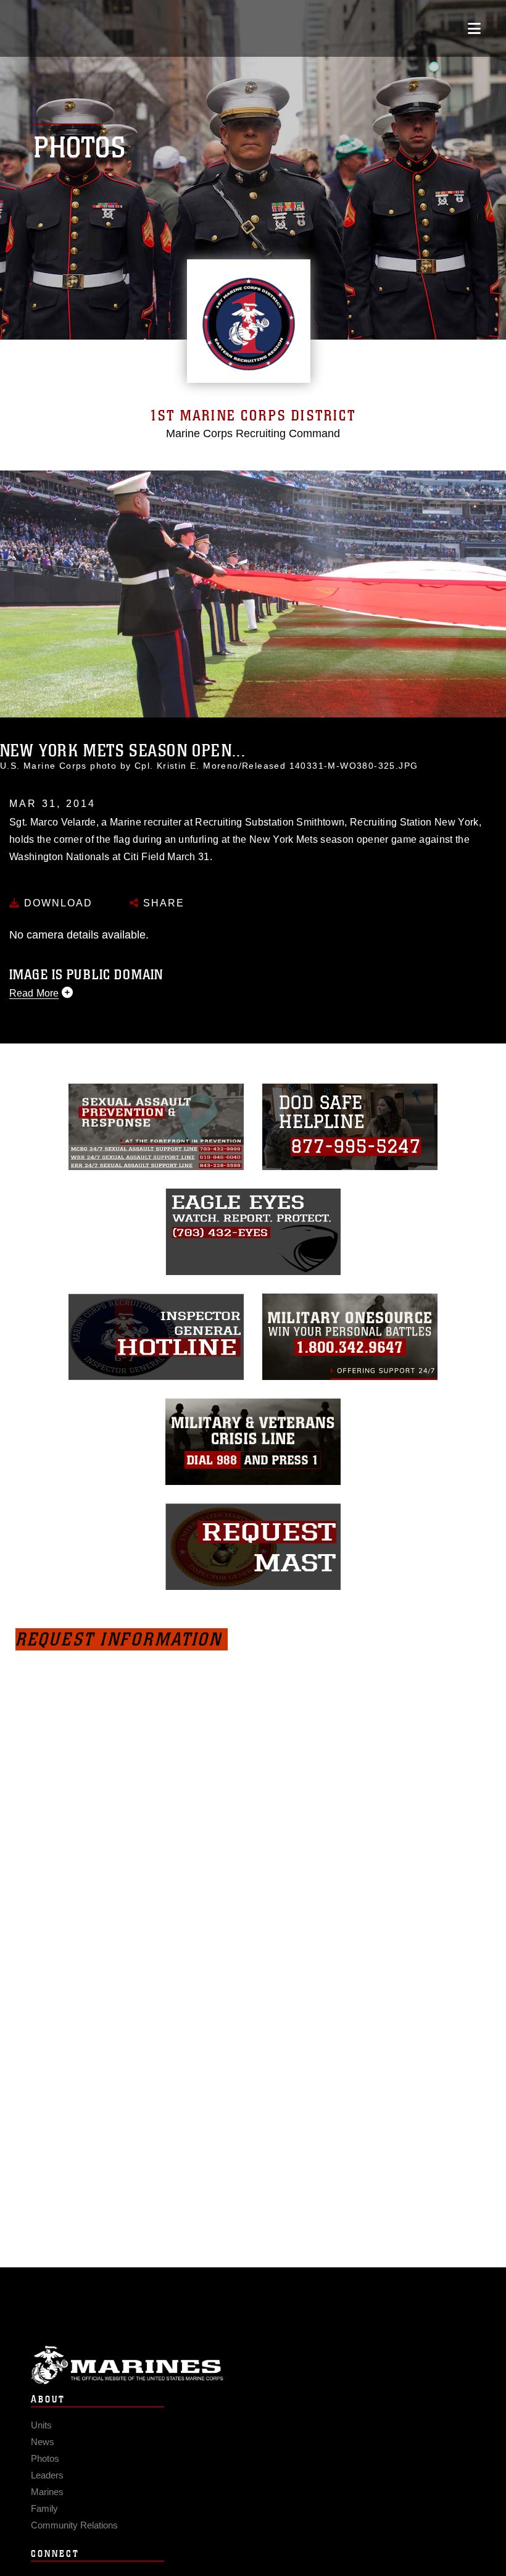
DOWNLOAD (56, 903)
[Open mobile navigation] (474, 28)
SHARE (162, 903)
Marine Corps (253, 2365)
